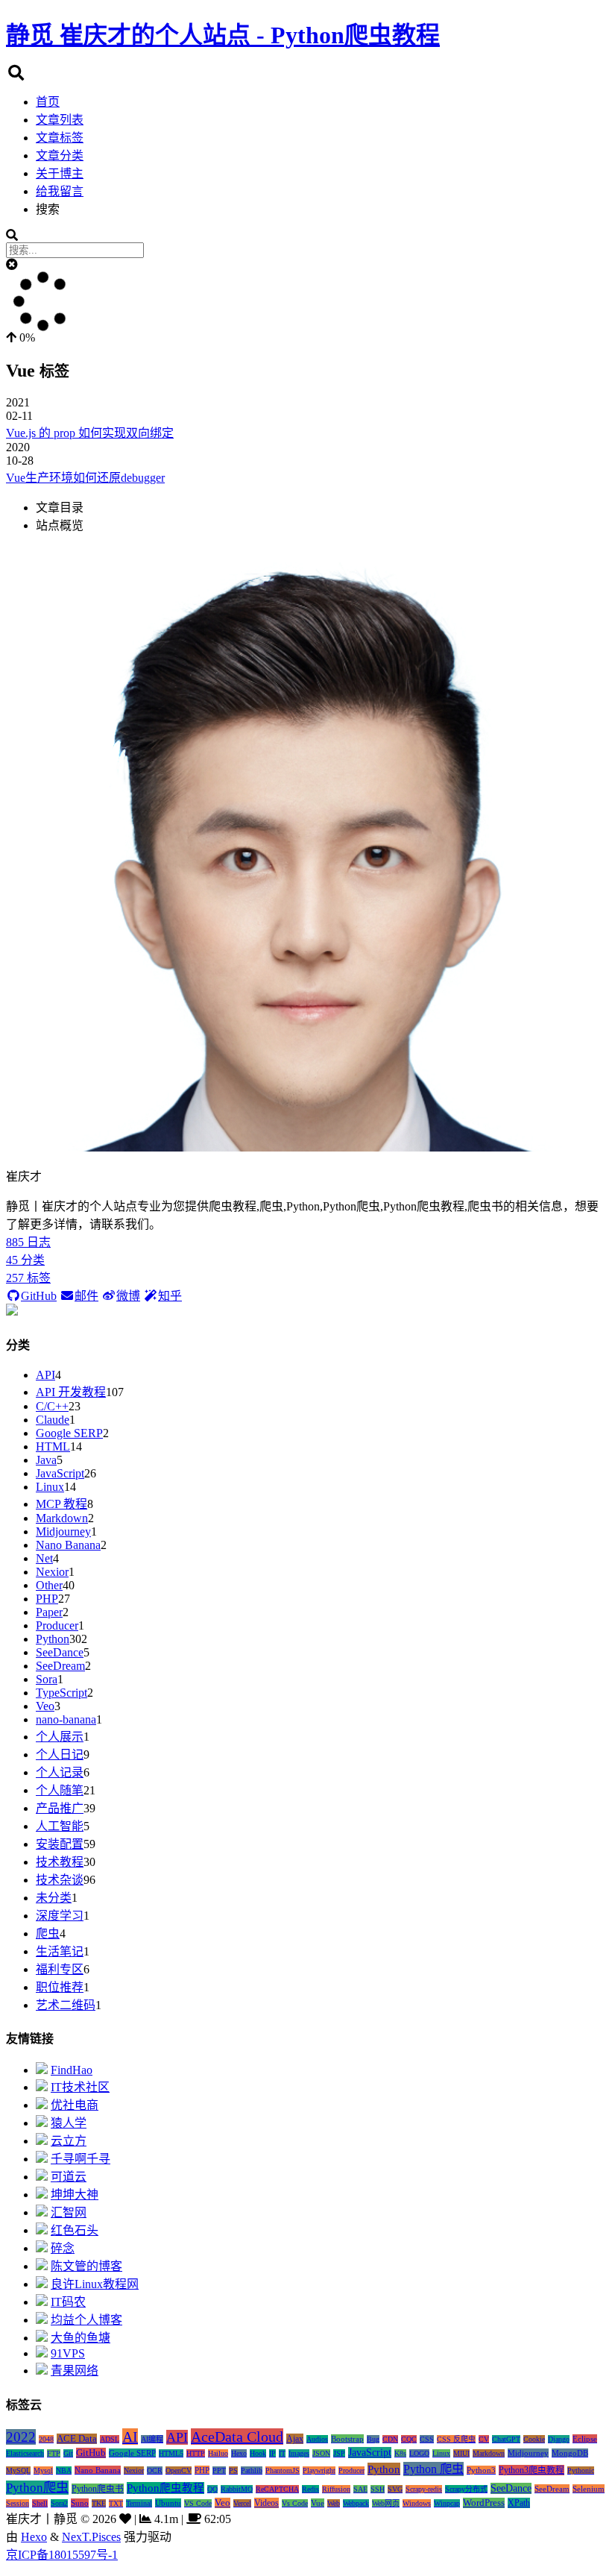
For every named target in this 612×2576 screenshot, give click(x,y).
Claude (53, 1420)
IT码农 (68, 2302)
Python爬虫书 (98, 2489)
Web (334, 2503)
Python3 (481, 2470)
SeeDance (60, 1652)
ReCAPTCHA (277, 2489)
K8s (400, 2453)
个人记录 (60, 1772)
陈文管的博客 (86, 2266)
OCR (155, 2470)
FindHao (72, 2070)
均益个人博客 (86, 2320)
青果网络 (75, 2371)
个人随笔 (60, 1790)
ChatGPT (506, 2439)
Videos (266, 2503)
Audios (317, 2439)
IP (272, 2453)
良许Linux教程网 (95, 2284)
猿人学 (69, 2123)
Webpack (356, 2503)
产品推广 (60, 1808)
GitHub (39, 1296)
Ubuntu (168, 2503)
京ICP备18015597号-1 (62, 2555)
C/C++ (52, 1406)
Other (49, 1585)
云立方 (69, 2141)
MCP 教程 (61, 1504)
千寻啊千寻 (81, 2159)
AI (130, 2437)
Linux (50, 1487)
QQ (212, 2489)
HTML (53, 1446)
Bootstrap (347, 2439)
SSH (378, 2489)
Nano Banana (68, 1545)
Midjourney (63, 1532)
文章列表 (60, 120)
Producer (57, 1625)
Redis (310, 2489)
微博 (128, 1296)
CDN (390, 2439)
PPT (219, 2470)
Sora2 (59, 2503)
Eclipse (585, 2439)
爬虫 (48, 1933)
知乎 (170, 1296)
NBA (64, 2470)
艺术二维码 (66, 2005)
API (45, 1375)
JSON (321, 2453)
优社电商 (75, 2105)
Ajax (295, 2439)
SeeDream (60, 1666)
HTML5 (171, 2453)
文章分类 (60, 155)
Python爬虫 (37, 2488)
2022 (21, 2437)
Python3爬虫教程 (531, 2470)
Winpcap (447, 2503)
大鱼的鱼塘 (81, 2338)
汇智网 (69, 2212)
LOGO (419, 2453)
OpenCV (179, 2470)
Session (18, 2503)
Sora (47, 1679)
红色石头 (75, 2230)
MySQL (18, 2470)
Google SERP (69, 1433)
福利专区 (60, 1969)
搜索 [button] (48, 209)
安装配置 (60, 1844)
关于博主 (60, 173)
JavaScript (60, 1473)
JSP (339, 2453)
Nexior (52, 1572)
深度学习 (60, 1916)
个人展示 (60, 1737)
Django (559, 2439)
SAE (360, 2489)
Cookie (534, 2439)
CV (484, 2439)
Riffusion (336, 2489)
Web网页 (386, 2503)
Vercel (242, 2503)
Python (53, 1639)
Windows (417, 2503)
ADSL (110, 2439)
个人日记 (60, 1754)
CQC (409, 2439)
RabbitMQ (237, 2489)
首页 (48, 102)
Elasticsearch (25, 2453)
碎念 (63, 2248)
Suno (80, 2503)
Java (46, 1460)
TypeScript (61, 1693)
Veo (45, 1706)
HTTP (196, 2453)
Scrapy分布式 (466, 2489)
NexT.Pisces (91, 2537)
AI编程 (152, 2439)
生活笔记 (60, 1951)
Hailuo (218, 2453)
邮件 (86, 1296)
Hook (258, 2453)
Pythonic (581, 2470)
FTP (54, 2453)
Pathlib (252, 2470)
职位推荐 (60, 1987)
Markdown (62, 1518)
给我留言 (60, 191)
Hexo (239, 2453)
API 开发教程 (71, 1392)
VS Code (198, 2503)
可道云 (69, 2177)
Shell (40, 2503)
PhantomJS (283, 2470)
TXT (116, 2503)
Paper (49, 1612)
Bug (373, 2439)
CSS (427, 2439)
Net (44, 1558)
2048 (46, 2439)
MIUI (461, 2453)
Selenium (589, 2489)
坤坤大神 (75, 2195)
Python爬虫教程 (165, 2488)
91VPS (68, 2353)
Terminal (139, 2503)
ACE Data (77, 2439)
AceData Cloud (237, 2437)
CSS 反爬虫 (456, 2439)
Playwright (319, 2470)
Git (68, 2453)
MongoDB (570, 2453)
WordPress (484, 2503)
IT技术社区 (80, 2087)
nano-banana (66, 1719)
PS (233, 2470)
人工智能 (60, 1826)
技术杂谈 (60, 1880)
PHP (47, 1599)
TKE (99, 2503)
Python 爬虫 (433, 2469)
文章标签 (60, 138)
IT (282, 2453)
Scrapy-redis (424, 2489)
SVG (395, 2489)
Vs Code (295, 2503)
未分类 (54, 1898)
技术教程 (60, 1862)
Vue (318, 2503)
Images (299, 2453)
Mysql (43, 2470)
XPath (519, 2503)
